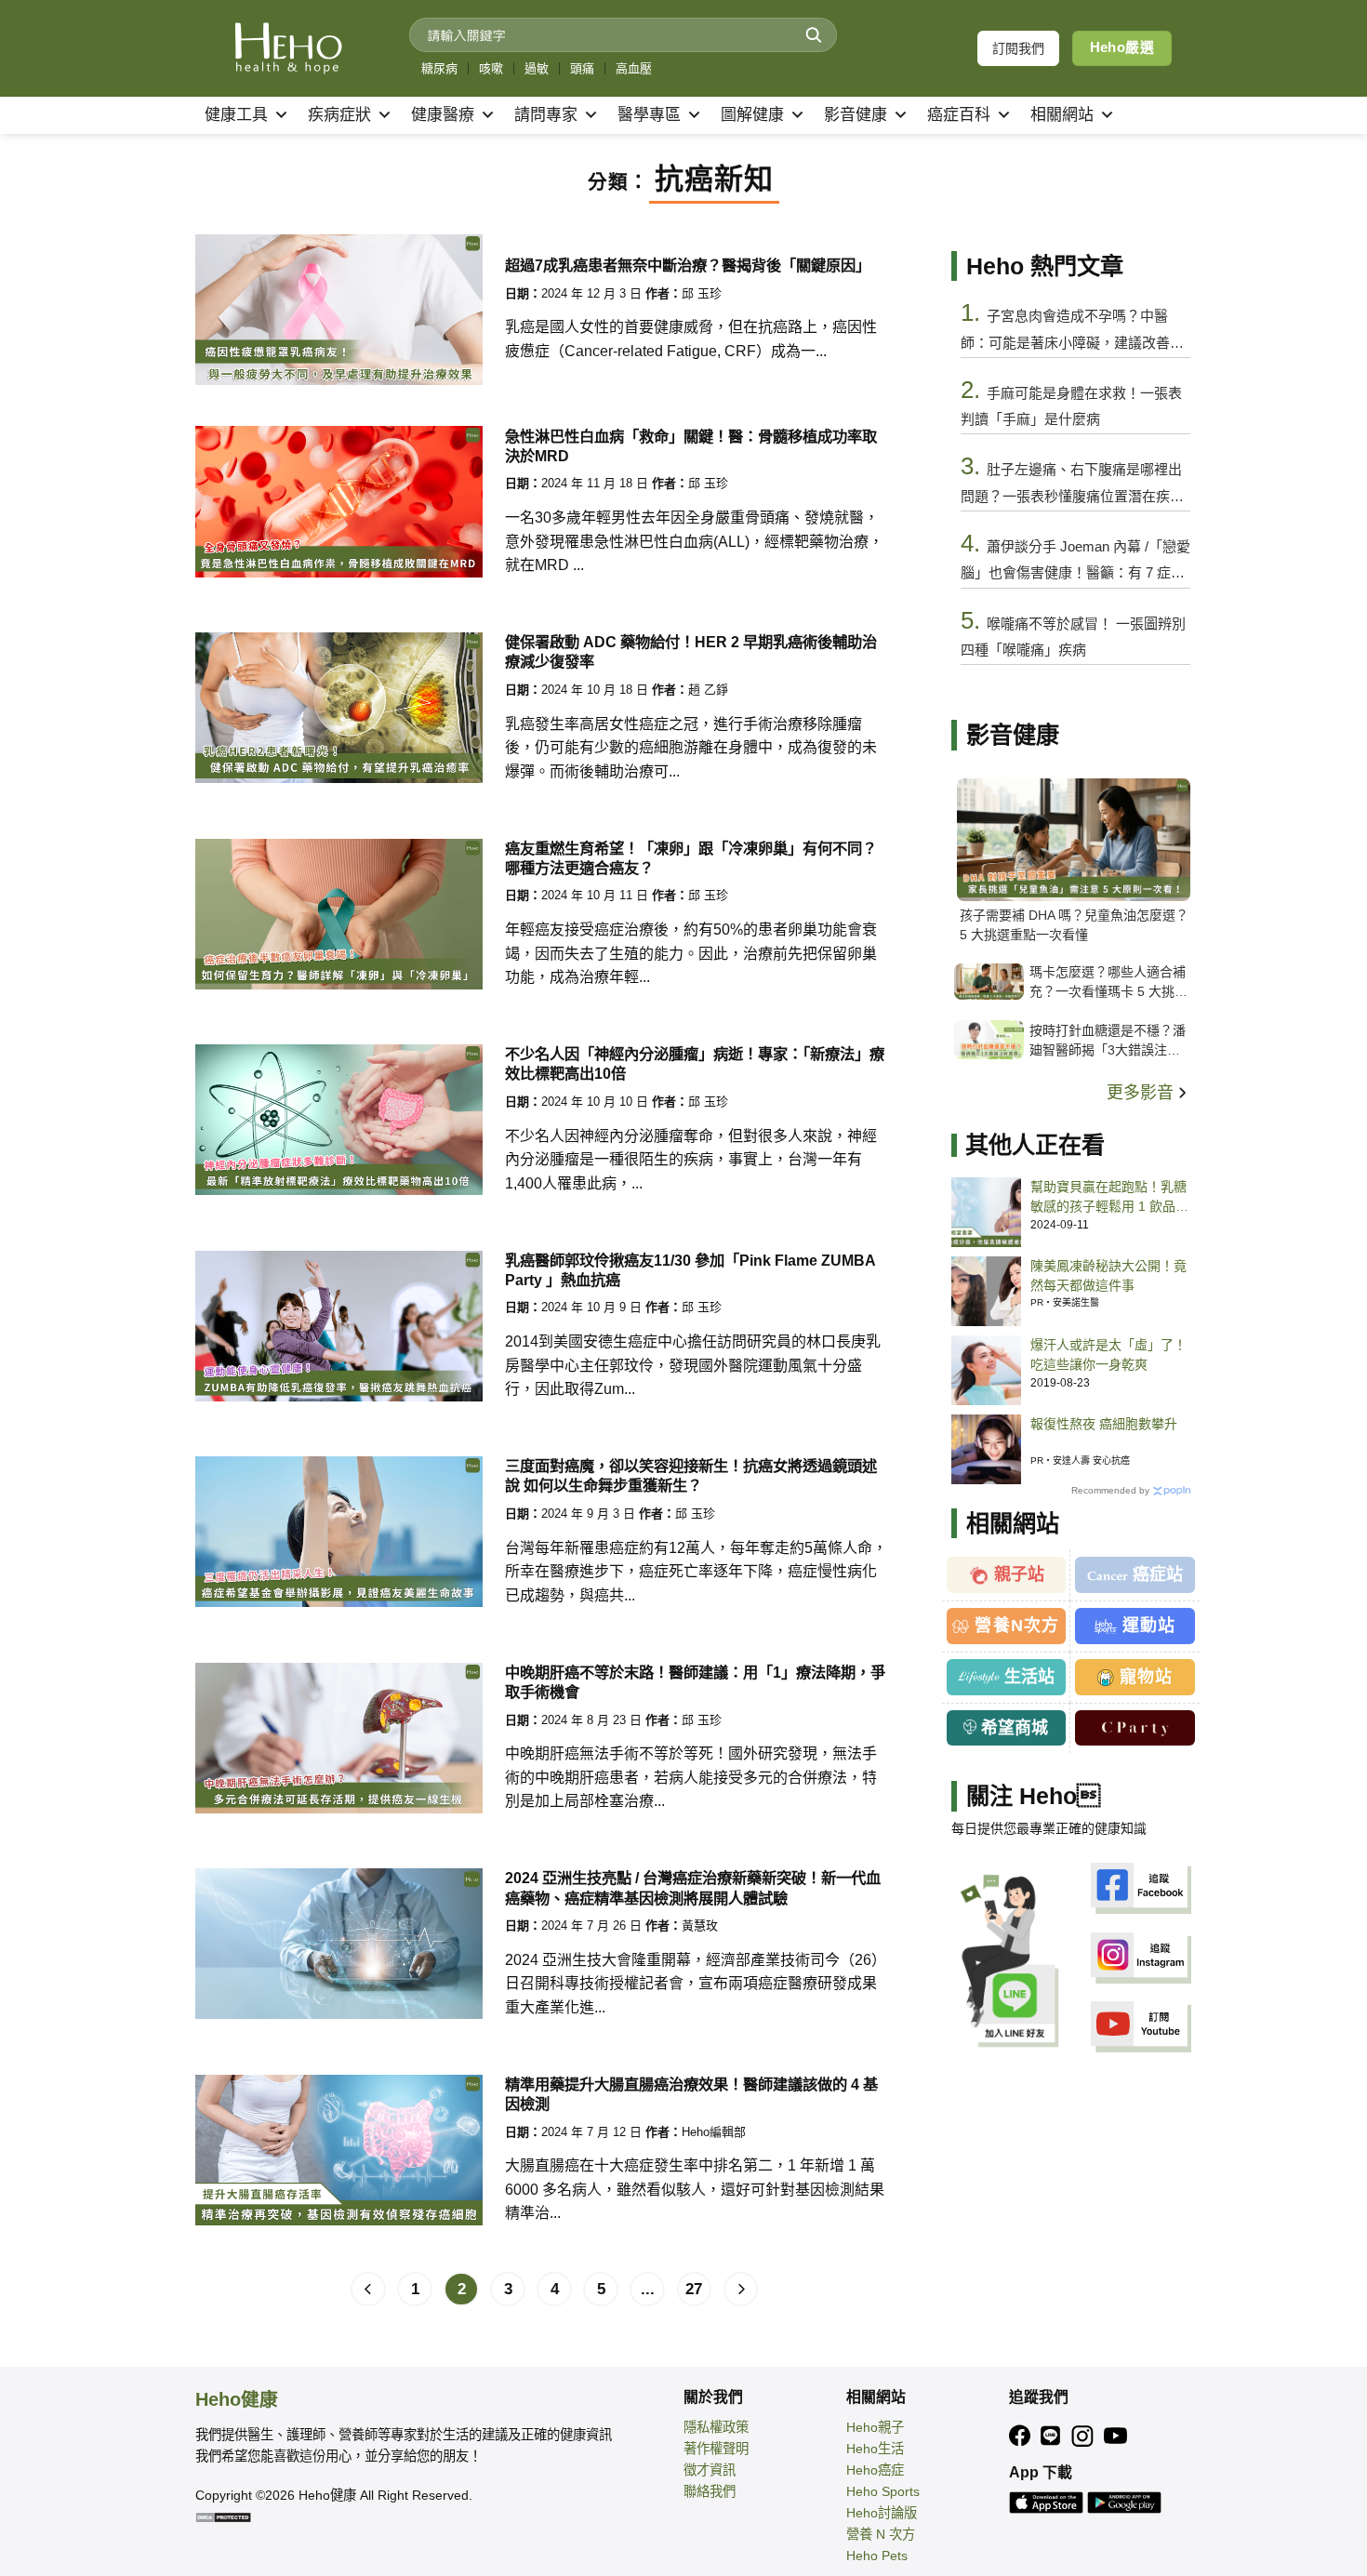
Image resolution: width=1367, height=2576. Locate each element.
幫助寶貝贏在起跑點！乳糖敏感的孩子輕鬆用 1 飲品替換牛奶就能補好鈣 (1109, 1198)
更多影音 (1142, 1093)
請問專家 (546, 115)
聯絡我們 (710, 2491)
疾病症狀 (339, 115)
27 (694, 2289)
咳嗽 (491, 68)
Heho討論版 (882, 2513)
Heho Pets (877, 2556)
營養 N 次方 (881, 2534)
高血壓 (634, 68)
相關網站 (1062, 115)
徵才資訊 (710, 2470)
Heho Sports (883, 2491)
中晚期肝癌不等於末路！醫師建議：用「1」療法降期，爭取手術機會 (695, 1682)
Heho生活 (875, 2449)
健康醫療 (443, 115)
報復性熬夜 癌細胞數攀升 (1104, 1424)
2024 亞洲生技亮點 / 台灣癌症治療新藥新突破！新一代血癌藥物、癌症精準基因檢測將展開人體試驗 (693, 1887)
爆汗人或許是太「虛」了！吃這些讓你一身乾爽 (1108, 1354)
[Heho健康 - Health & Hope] (288, 48)
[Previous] (368, 2290)
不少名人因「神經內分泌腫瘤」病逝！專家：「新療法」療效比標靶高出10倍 (695, 1063)
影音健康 (856, 115)
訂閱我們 (1018, 48)
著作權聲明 (716, 2449)
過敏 (537, 68)
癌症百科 (959, 115)
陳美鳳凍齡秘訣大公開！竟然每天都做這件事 (1108, 1275)
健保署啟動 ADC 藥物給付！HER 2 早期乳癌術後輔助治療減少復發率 (691, 651)
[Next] (741, 2290)
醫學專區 (649, 115)
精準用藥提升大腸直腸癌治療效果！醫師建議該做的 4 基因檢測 (691, 2094)
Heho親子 (875, 2427)
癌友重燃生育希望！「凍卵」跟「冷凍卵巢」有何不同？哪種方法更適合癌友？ (691, 858)
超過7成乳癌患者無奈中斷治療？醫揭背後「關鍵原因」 (688, 265)
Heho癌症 (875, 2470)
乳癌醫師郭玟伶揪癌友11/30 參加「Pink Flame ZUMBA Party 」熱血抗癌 (690, 1270)
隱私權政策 (716, 2427)
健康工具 (236, 115)
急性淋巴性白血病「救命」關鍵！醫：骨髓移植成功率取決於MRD (691, 446)
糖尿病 (439, 68)
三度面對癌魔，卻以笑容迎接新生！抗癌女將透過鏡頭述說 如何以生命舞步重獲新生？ (691, 1475)
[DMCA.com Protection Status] (223, 2516)
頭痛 (582, 68)
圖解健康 (752, 115)
